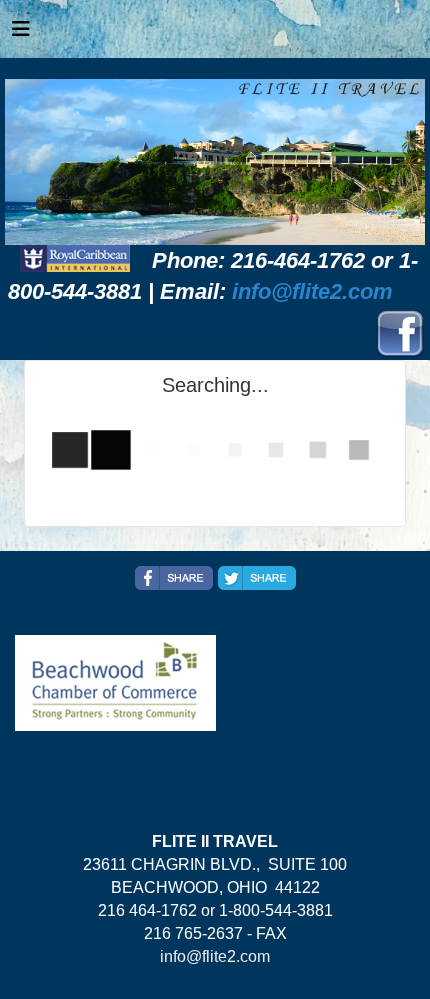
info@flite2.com (312, 291)
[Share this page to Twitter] (257, 578)
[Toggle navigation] (21, 34)
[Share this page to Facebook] (174, 578)
